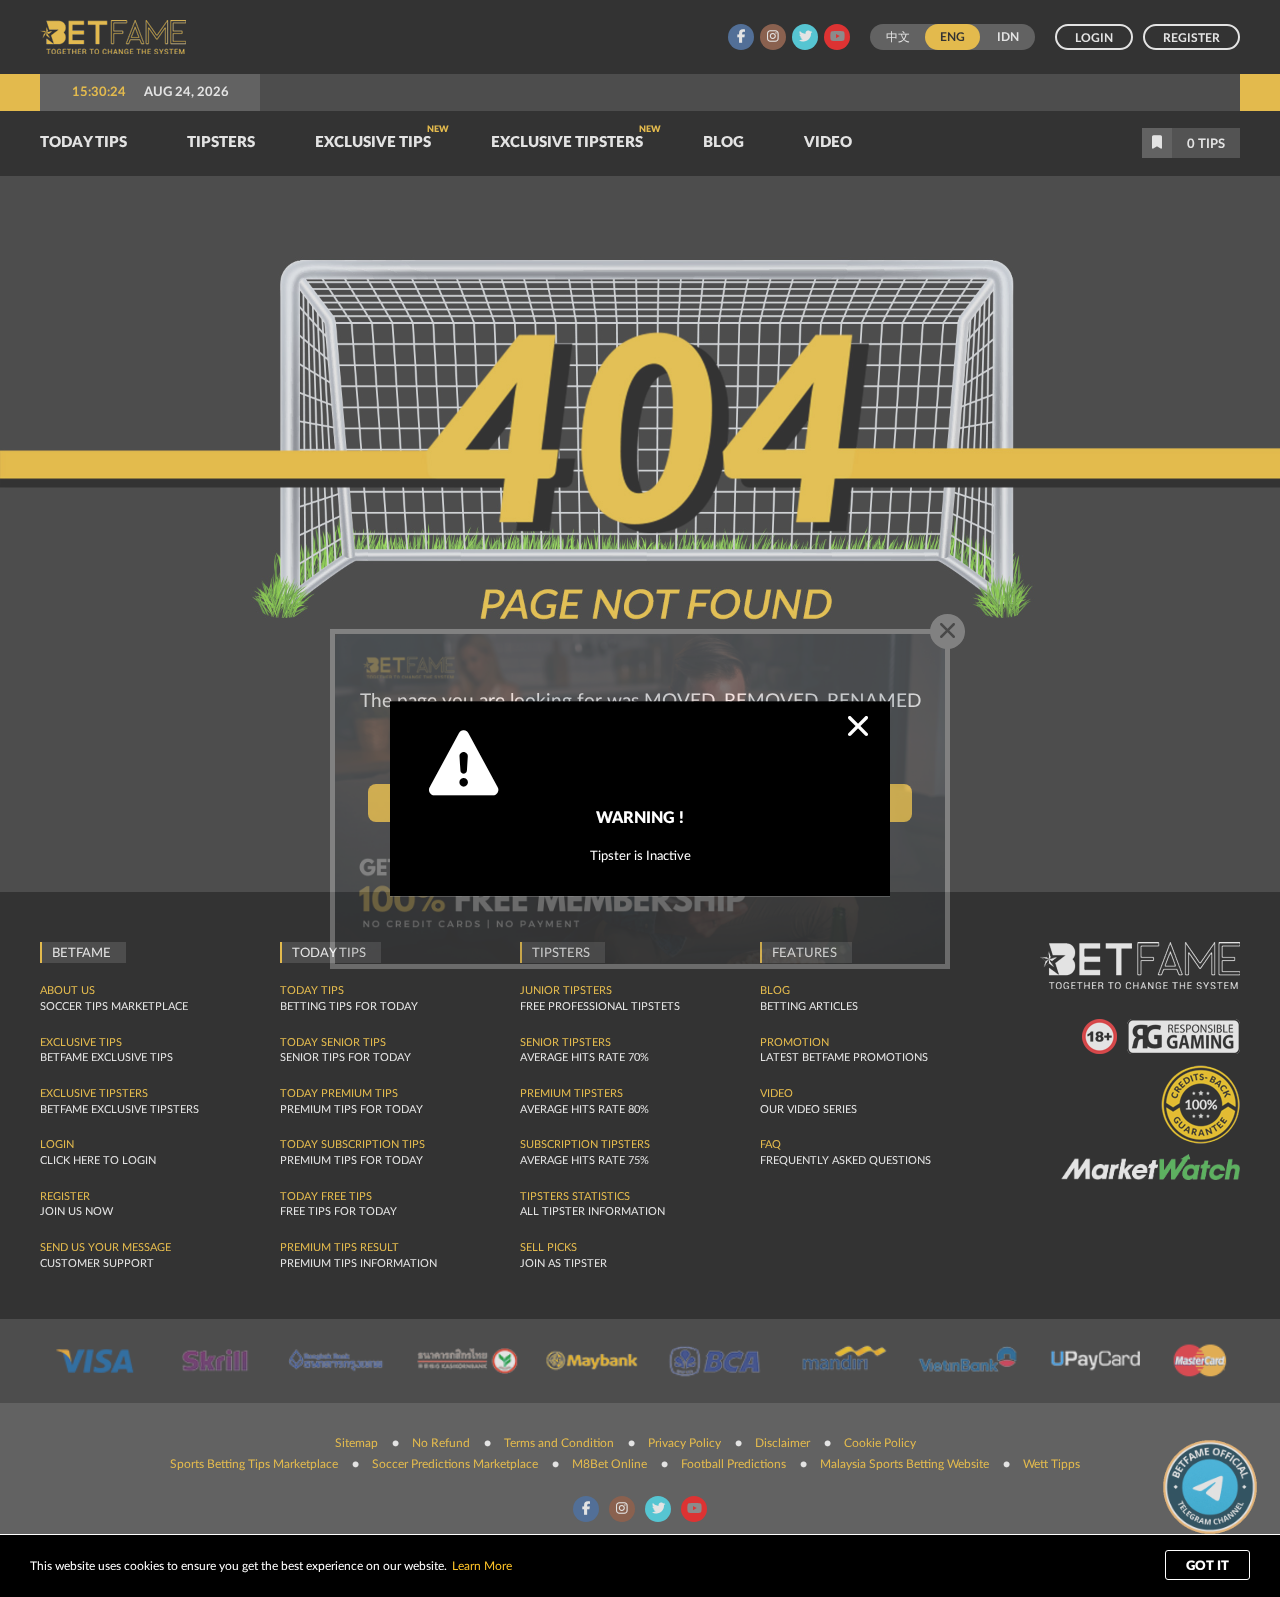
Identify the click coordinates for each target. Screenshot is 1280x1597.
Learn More (482, 1566)
